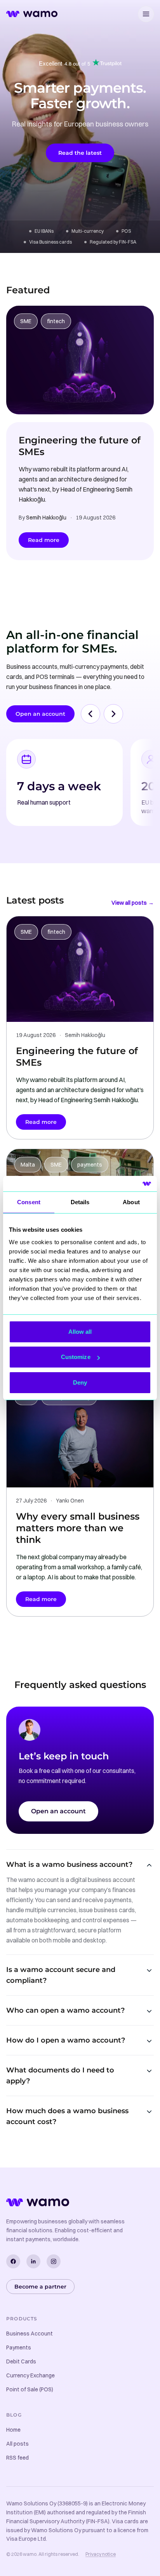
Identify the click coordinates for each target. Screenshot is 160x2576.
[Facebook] (13, 2261)
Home (13, 2430)
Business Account (30, 2334)
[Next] (113, 714)
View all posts (133, 903)
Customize (76, 1357)
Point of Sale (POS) (30, 2389)
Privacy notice (101, 2554)
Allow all (80, 1332)
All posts (17, 2444)
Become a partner (40, 2287)
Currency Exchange (30, 2375)
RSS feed (17, 2458)
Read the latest (80, 153)
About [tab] (131, 1202)
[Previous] (90, 714)
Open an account (40, 714)
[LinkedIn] (33, 2261)
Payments (19, 2347)
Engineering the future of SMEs (80, 446)
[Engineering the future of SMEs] (80, 360)
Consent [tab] (29, 1202)
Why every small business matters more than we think (78, 1528)
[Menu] (146, 14)
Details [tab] (80, 1202)
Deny (80, 1382)
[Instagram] (54, 2261)
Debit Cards (21, 2361)
